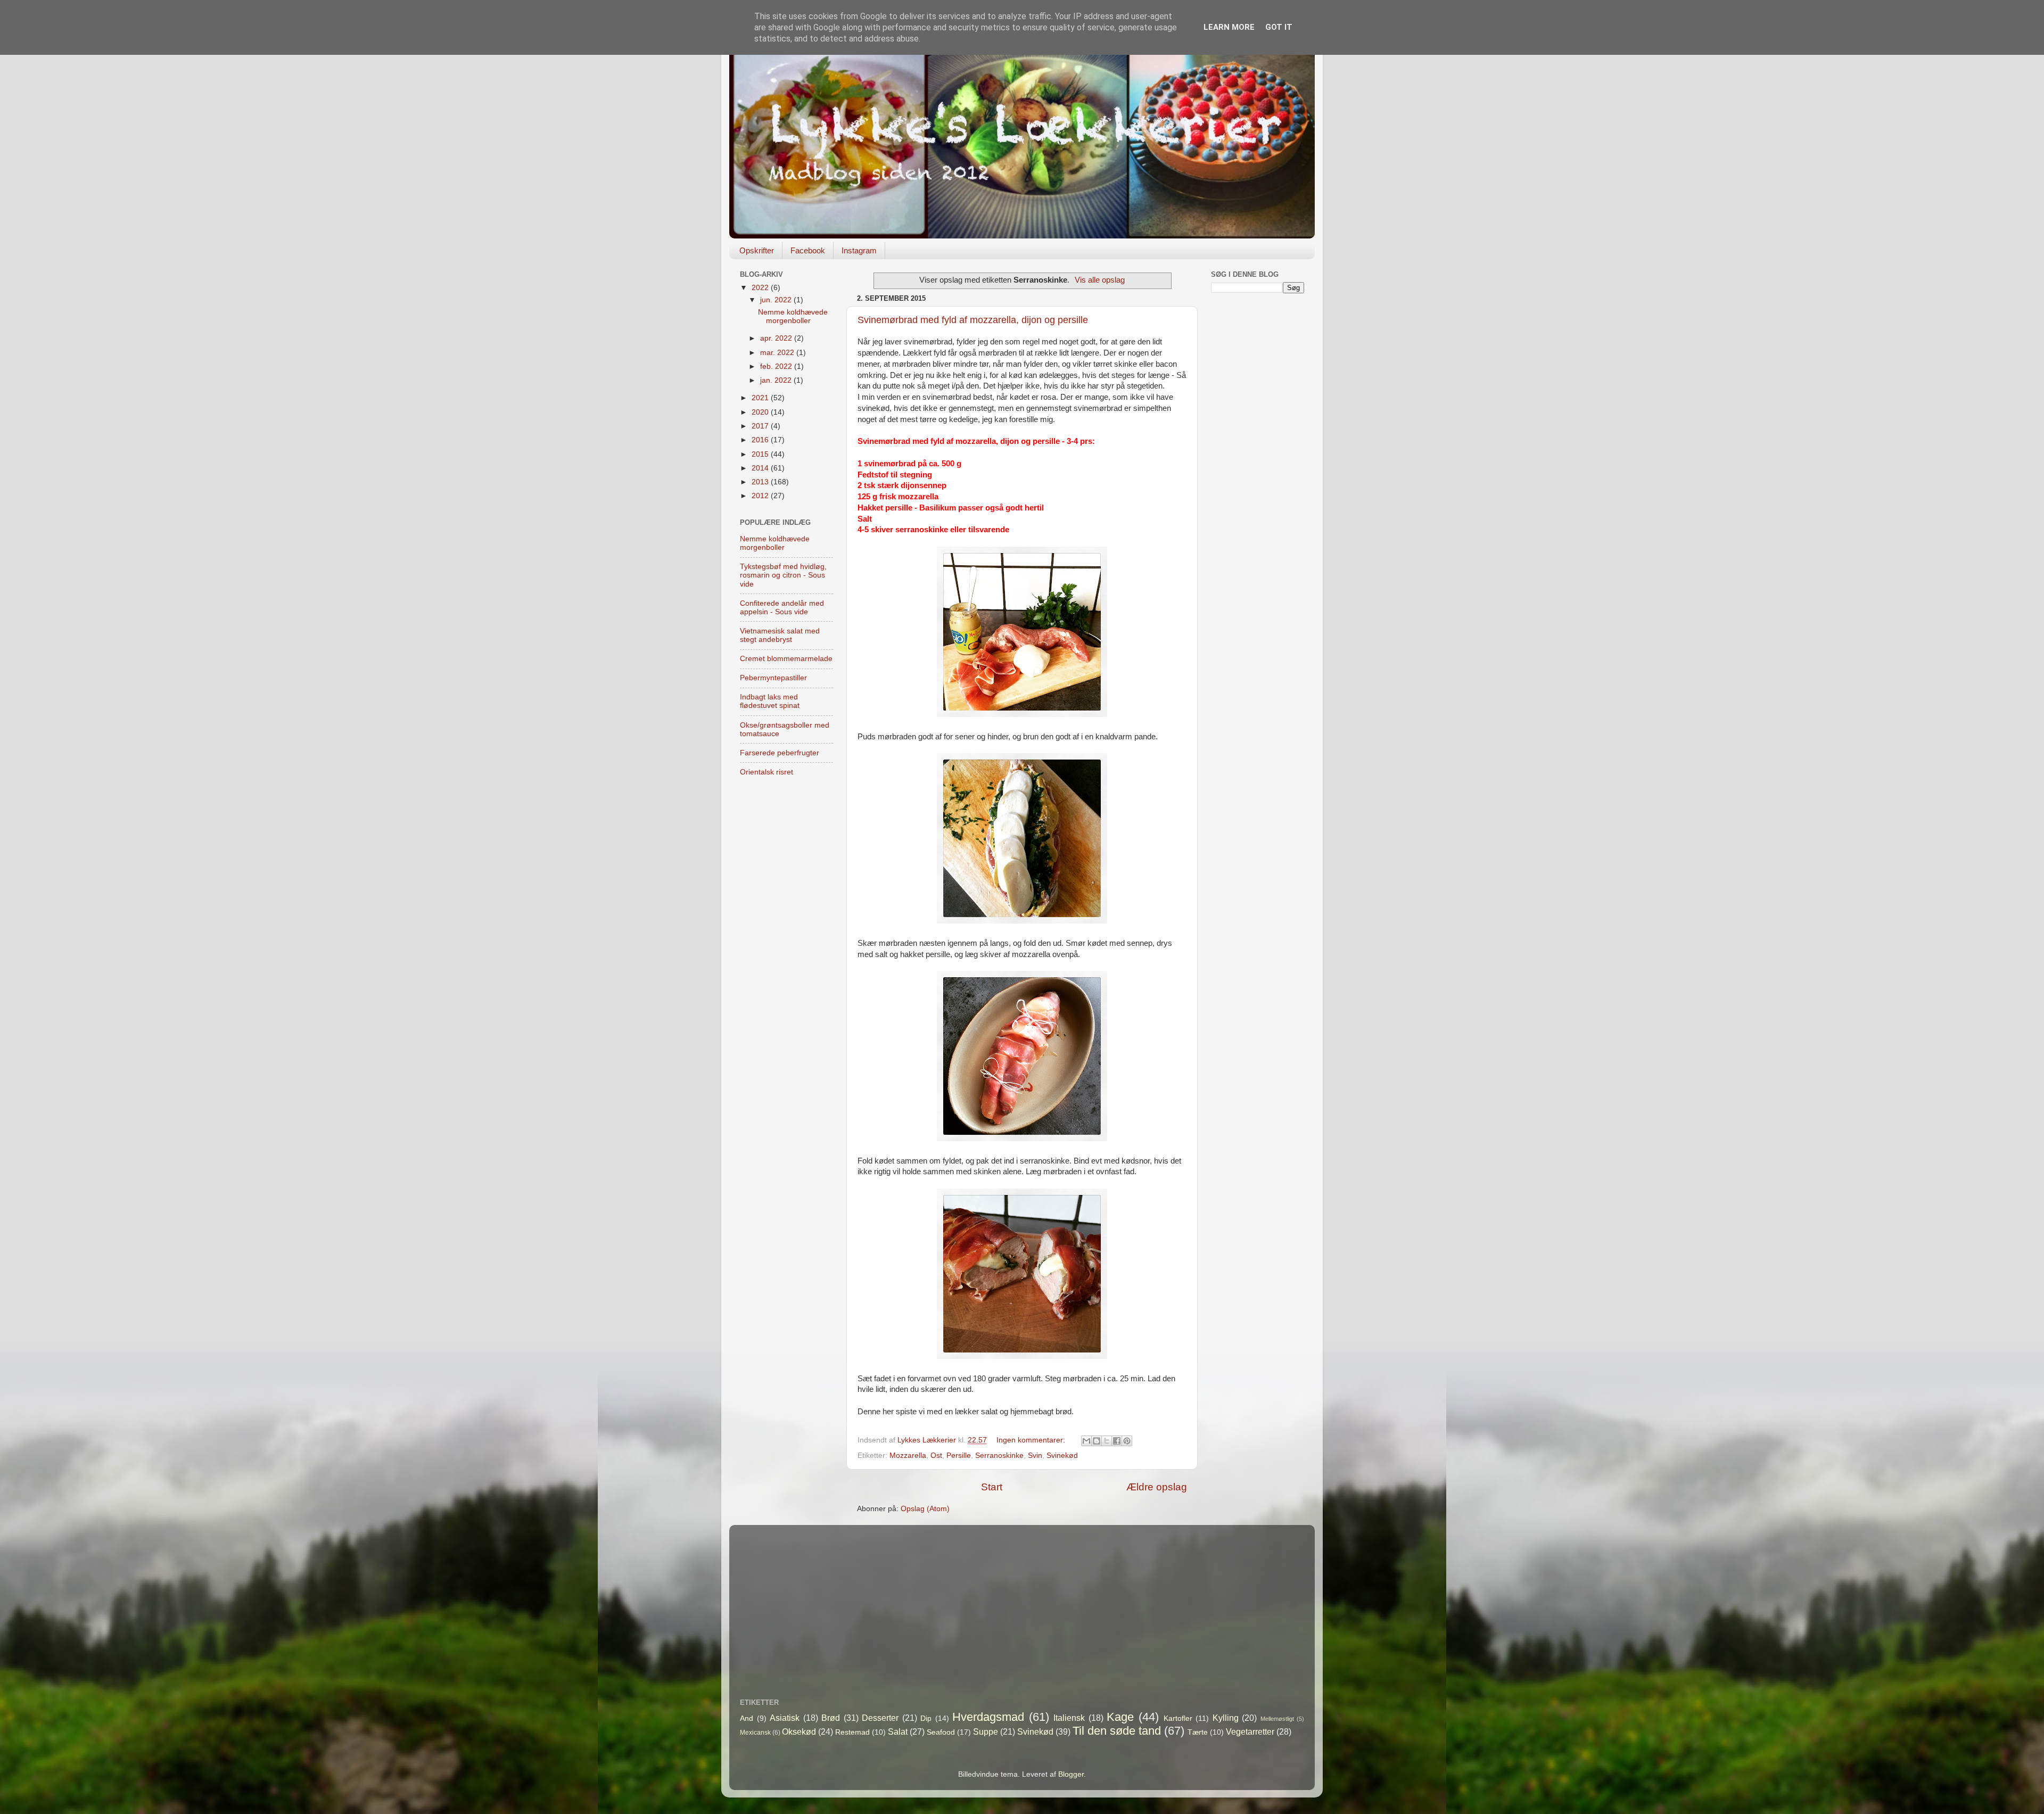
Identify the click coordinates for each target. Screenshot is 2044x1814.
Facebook (808, 250)
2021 (761, 398)
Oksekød (799, 1731)
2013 (761, 482)
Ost (936, 1456)
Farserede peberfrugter (780, 753)
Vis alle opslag (1100, 280)
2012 (761, 496)
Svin (1035, 1456)
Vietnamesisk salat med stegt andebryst (780, 635)
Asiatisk (785, 1718)
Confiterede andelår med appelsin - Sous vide (782, 608)
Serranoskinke (999, 1456)
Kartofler (1178, 1718)
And (747, 1718)
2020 (761, 412)
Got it (1279, 27)
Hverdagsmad (988, 1717)
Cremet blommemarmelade (786, 659)
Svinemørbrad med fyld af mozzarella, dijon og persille (973, 320)
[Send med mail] (1086, 1441)
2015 (761, 454)
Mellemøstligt (1277, 1719)
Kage (1120, 1717)
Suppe (986, 1731)
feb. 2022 (777, 366)
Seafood (941, 1732)
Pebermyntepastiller (773, 678)
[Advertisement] (1258, 469)
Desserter (880, 1718)
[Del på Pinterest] (1127, 1441)
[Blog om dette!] (1097, 1441)
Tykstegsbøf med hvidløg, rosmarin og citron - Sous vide (783, 575)
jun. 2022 (777, 300)
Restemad (852, 1732)
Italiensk (1069, 1718)
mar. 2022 (778, 353)
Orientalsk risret (767, 772)
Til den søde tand (1117, 1731)
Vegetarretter (1250, 1731)
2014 (761, 468)
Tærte (1198, 1732)
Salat (898, 1731)
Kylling (1226, 1718)
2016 (761, 440)
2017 (761, 426)
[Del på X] (1107, 1441)
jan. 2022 (777, 380)
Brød (831, 1718)
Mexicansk (755, 1733)
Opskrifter (757, 250)
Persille (959, 1456)
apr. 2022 (777, 338)
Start (992, 1487)
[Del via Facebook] (1117, 1441)
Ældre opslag (1157, 1487)
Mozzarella (908, 1456)
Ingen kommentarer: (1032, 1440)
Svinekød (1062, 1456)
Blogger (1071, 1774)
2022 (761, 288)
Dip (926, 1718)
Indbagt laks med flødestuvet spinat (770, 701)
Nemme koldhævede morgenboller (793, 316)
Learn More (1229, 27)
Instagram (859, 250)
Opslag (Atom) (925, 1509)
